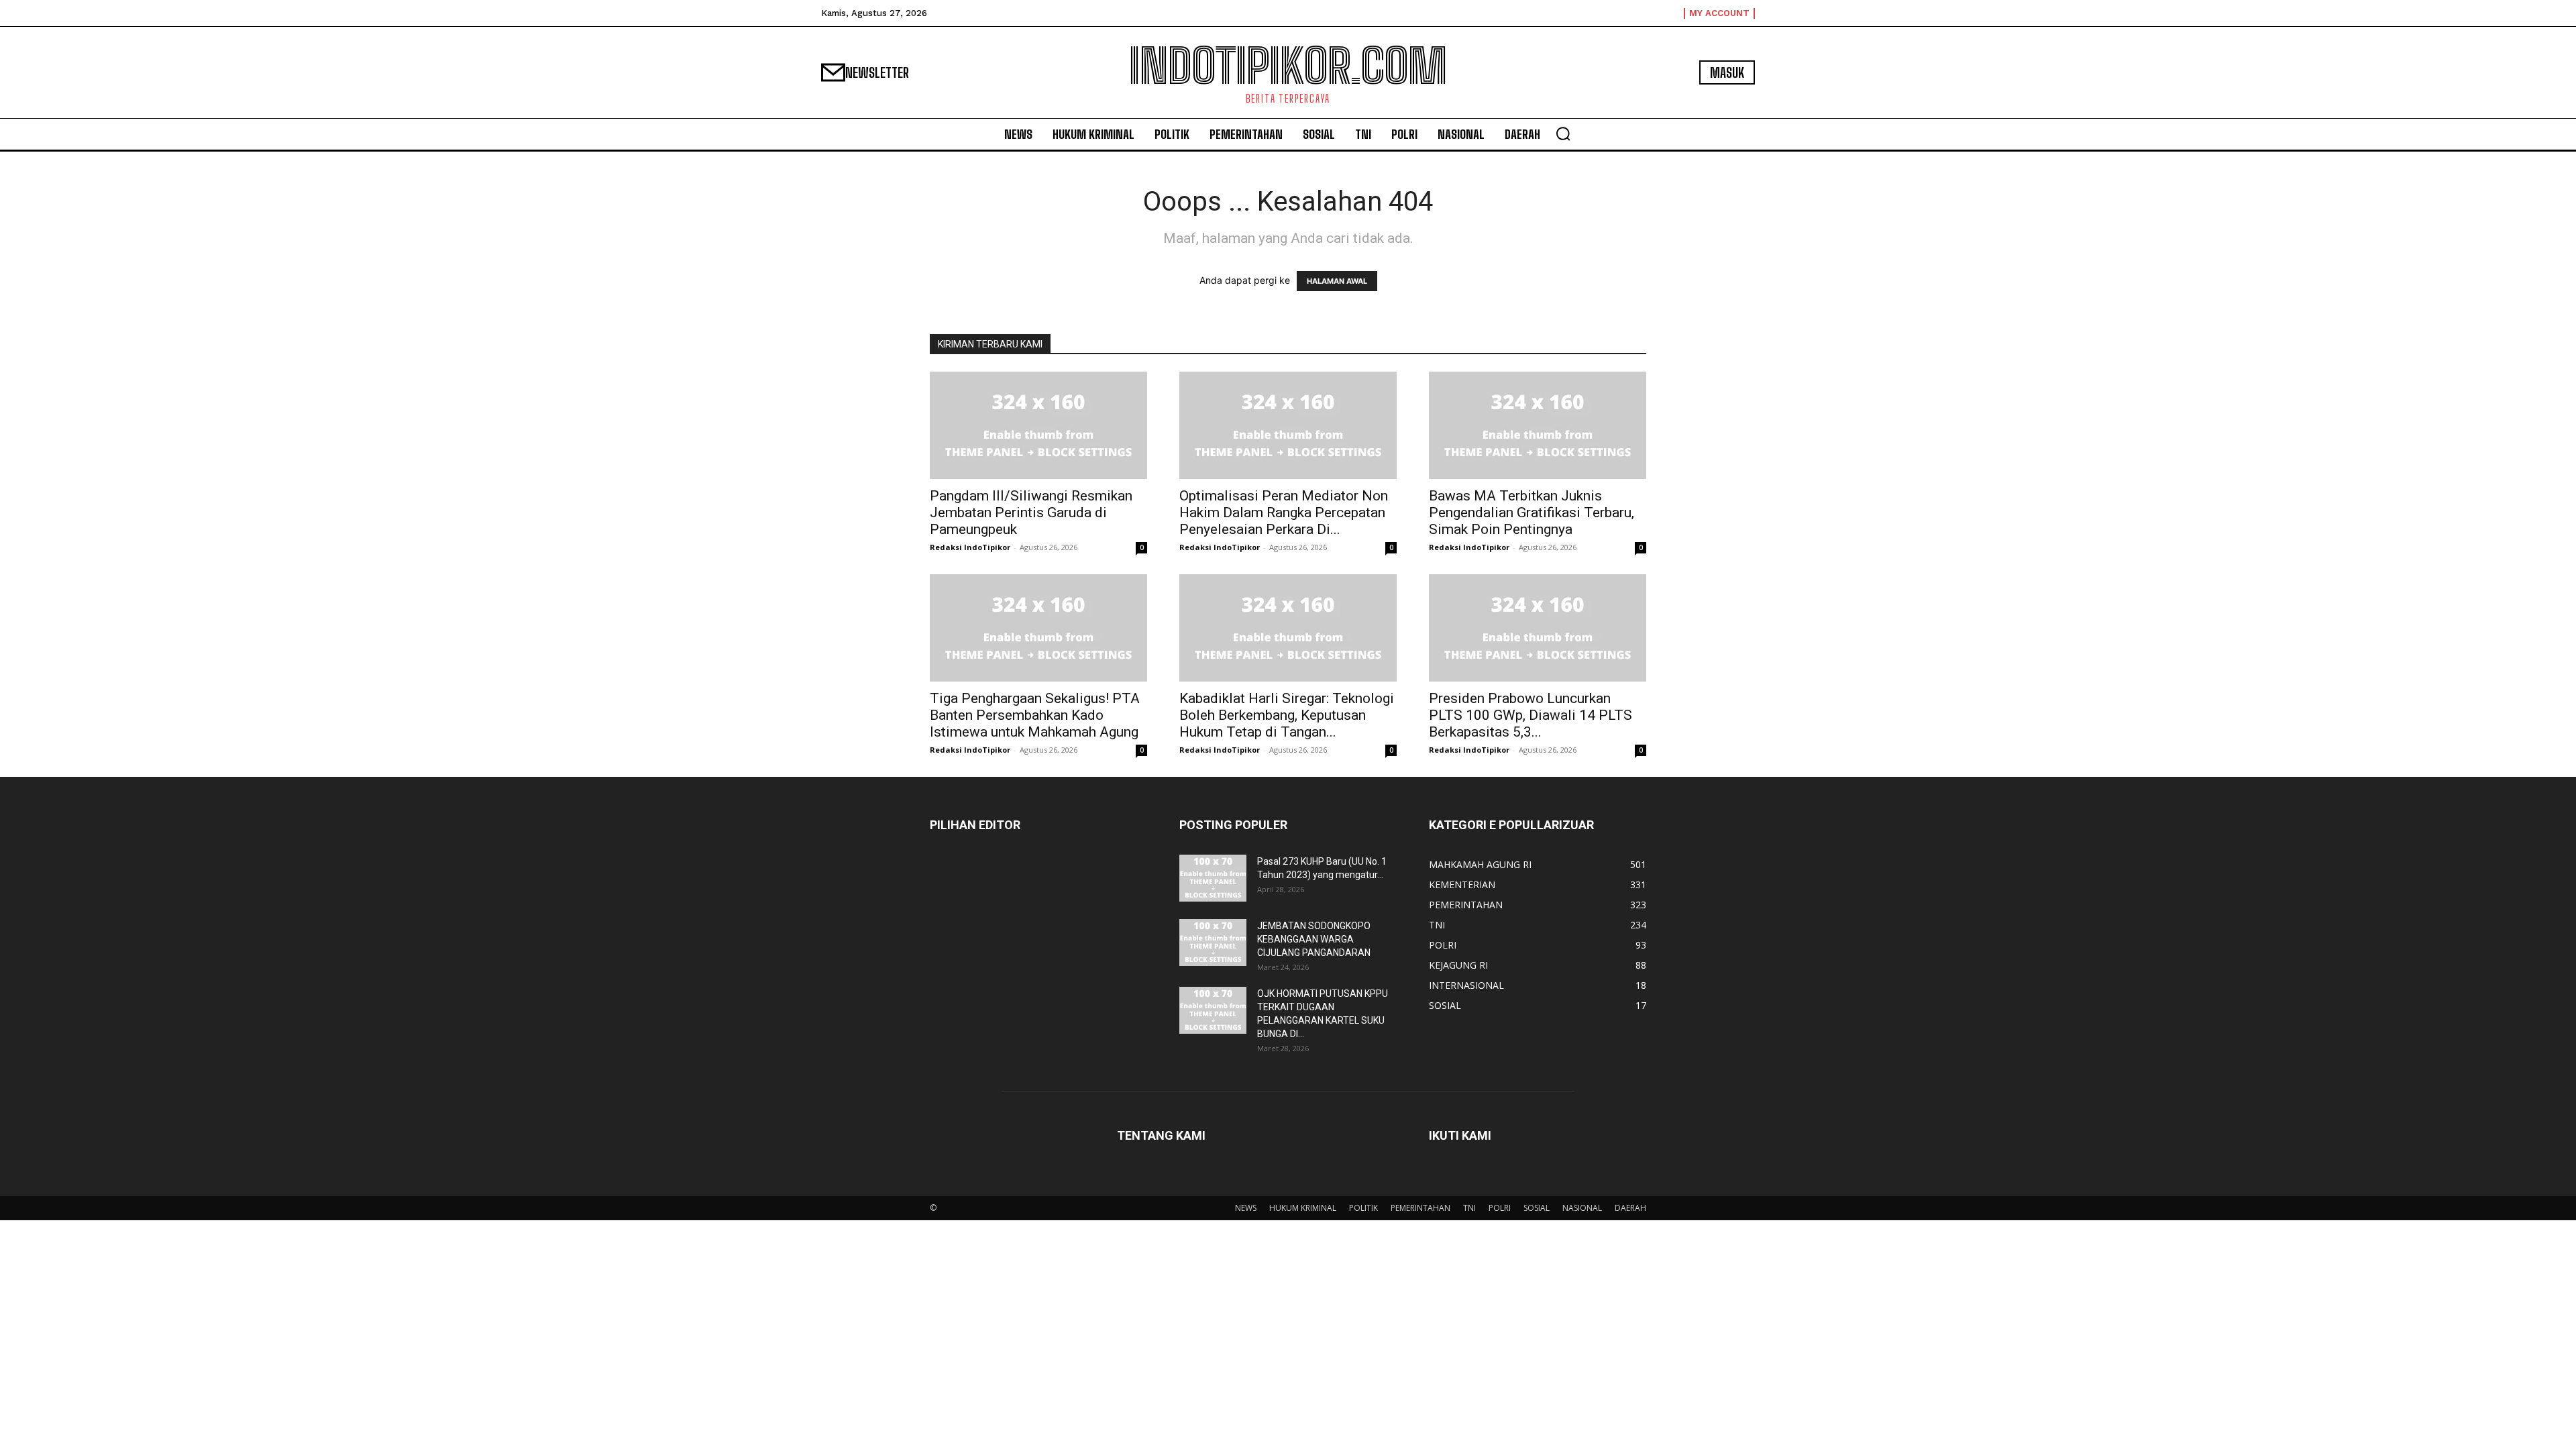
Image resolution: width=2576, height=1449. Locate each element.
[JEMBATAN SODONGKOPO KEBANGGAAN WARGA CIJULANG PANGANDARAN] (1213, 943)
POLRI (1500, 1208)
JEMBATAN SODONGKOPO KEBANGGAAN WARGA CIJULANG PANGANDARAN (1314, 939)
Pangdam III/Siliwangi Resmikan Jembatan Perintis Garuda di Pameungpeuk (1031, 513)
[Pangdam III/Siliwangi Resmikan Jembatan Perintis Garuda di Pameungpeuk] (1038, 425)
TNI (1469, 1208)
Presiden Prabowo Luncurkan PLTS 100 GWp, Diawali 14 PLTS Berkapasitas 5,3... (1531, 715)
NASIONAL (1582, 1208)
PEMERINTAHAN (1420, 1208)
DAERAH (1630, 1208)
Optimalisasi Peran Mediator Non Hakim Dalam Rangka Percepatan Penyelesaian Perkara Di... (1284, 513)
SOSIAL (1537, 1208)
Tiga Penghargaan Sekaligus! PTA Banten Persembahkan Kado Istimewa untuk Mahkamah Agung (1035, 715)
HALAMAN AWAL (1337, 281)
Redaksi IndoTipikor (970, 547)
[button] (1563, 133)
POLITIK (1363, 1208)
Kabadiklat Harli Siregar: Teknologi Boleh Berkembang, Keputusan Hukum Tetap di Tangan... (1287, 715)
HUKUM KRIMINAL (1303, 1208)
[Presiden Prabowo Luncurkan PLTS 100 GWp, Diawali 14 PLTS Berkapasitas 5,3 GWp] (1538, 628)
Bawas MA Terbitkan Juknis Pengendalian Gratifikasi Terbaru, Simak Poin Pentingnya (1532, 513)
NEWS (1246, 1208)
